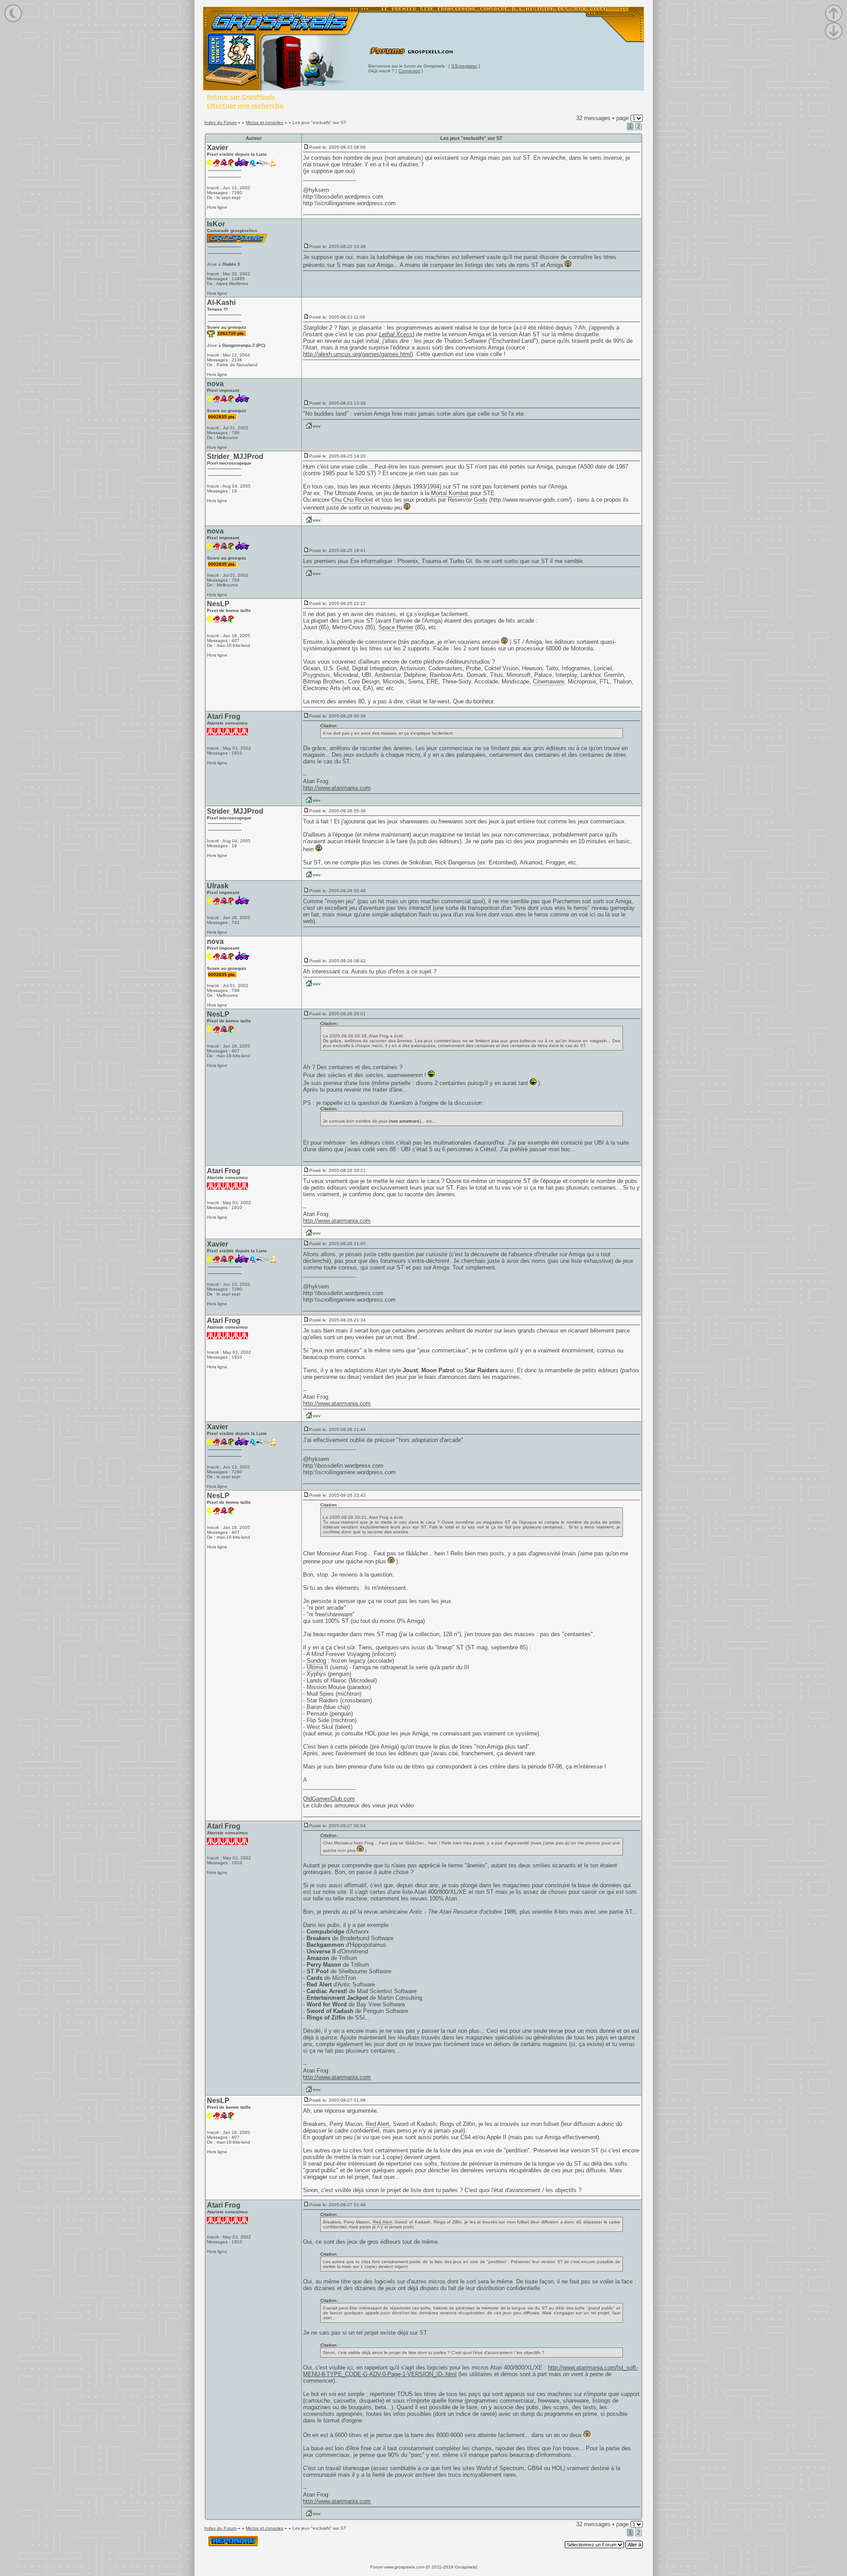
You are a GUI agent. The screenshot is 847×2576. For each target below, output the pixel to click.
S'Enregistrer (464, 66)
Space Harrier (396, 627)
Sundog (316, 1661)
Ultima (315, 1667)
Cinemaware (549, 682)
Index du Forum (220, 122)
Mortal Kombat (450, 493)
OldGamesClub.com (329, 1799)
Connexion (409, 71)
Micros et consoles (264, 122)
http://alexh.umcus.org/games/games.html (357, 354)
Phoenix (408, 561)
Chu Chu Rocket (352, 500)
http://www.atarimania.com (337, 788)
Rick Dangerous (455, 862)
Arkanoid (531, 862)
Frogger (555, 862)
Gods (481, 500)
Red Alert (377, 2124)
